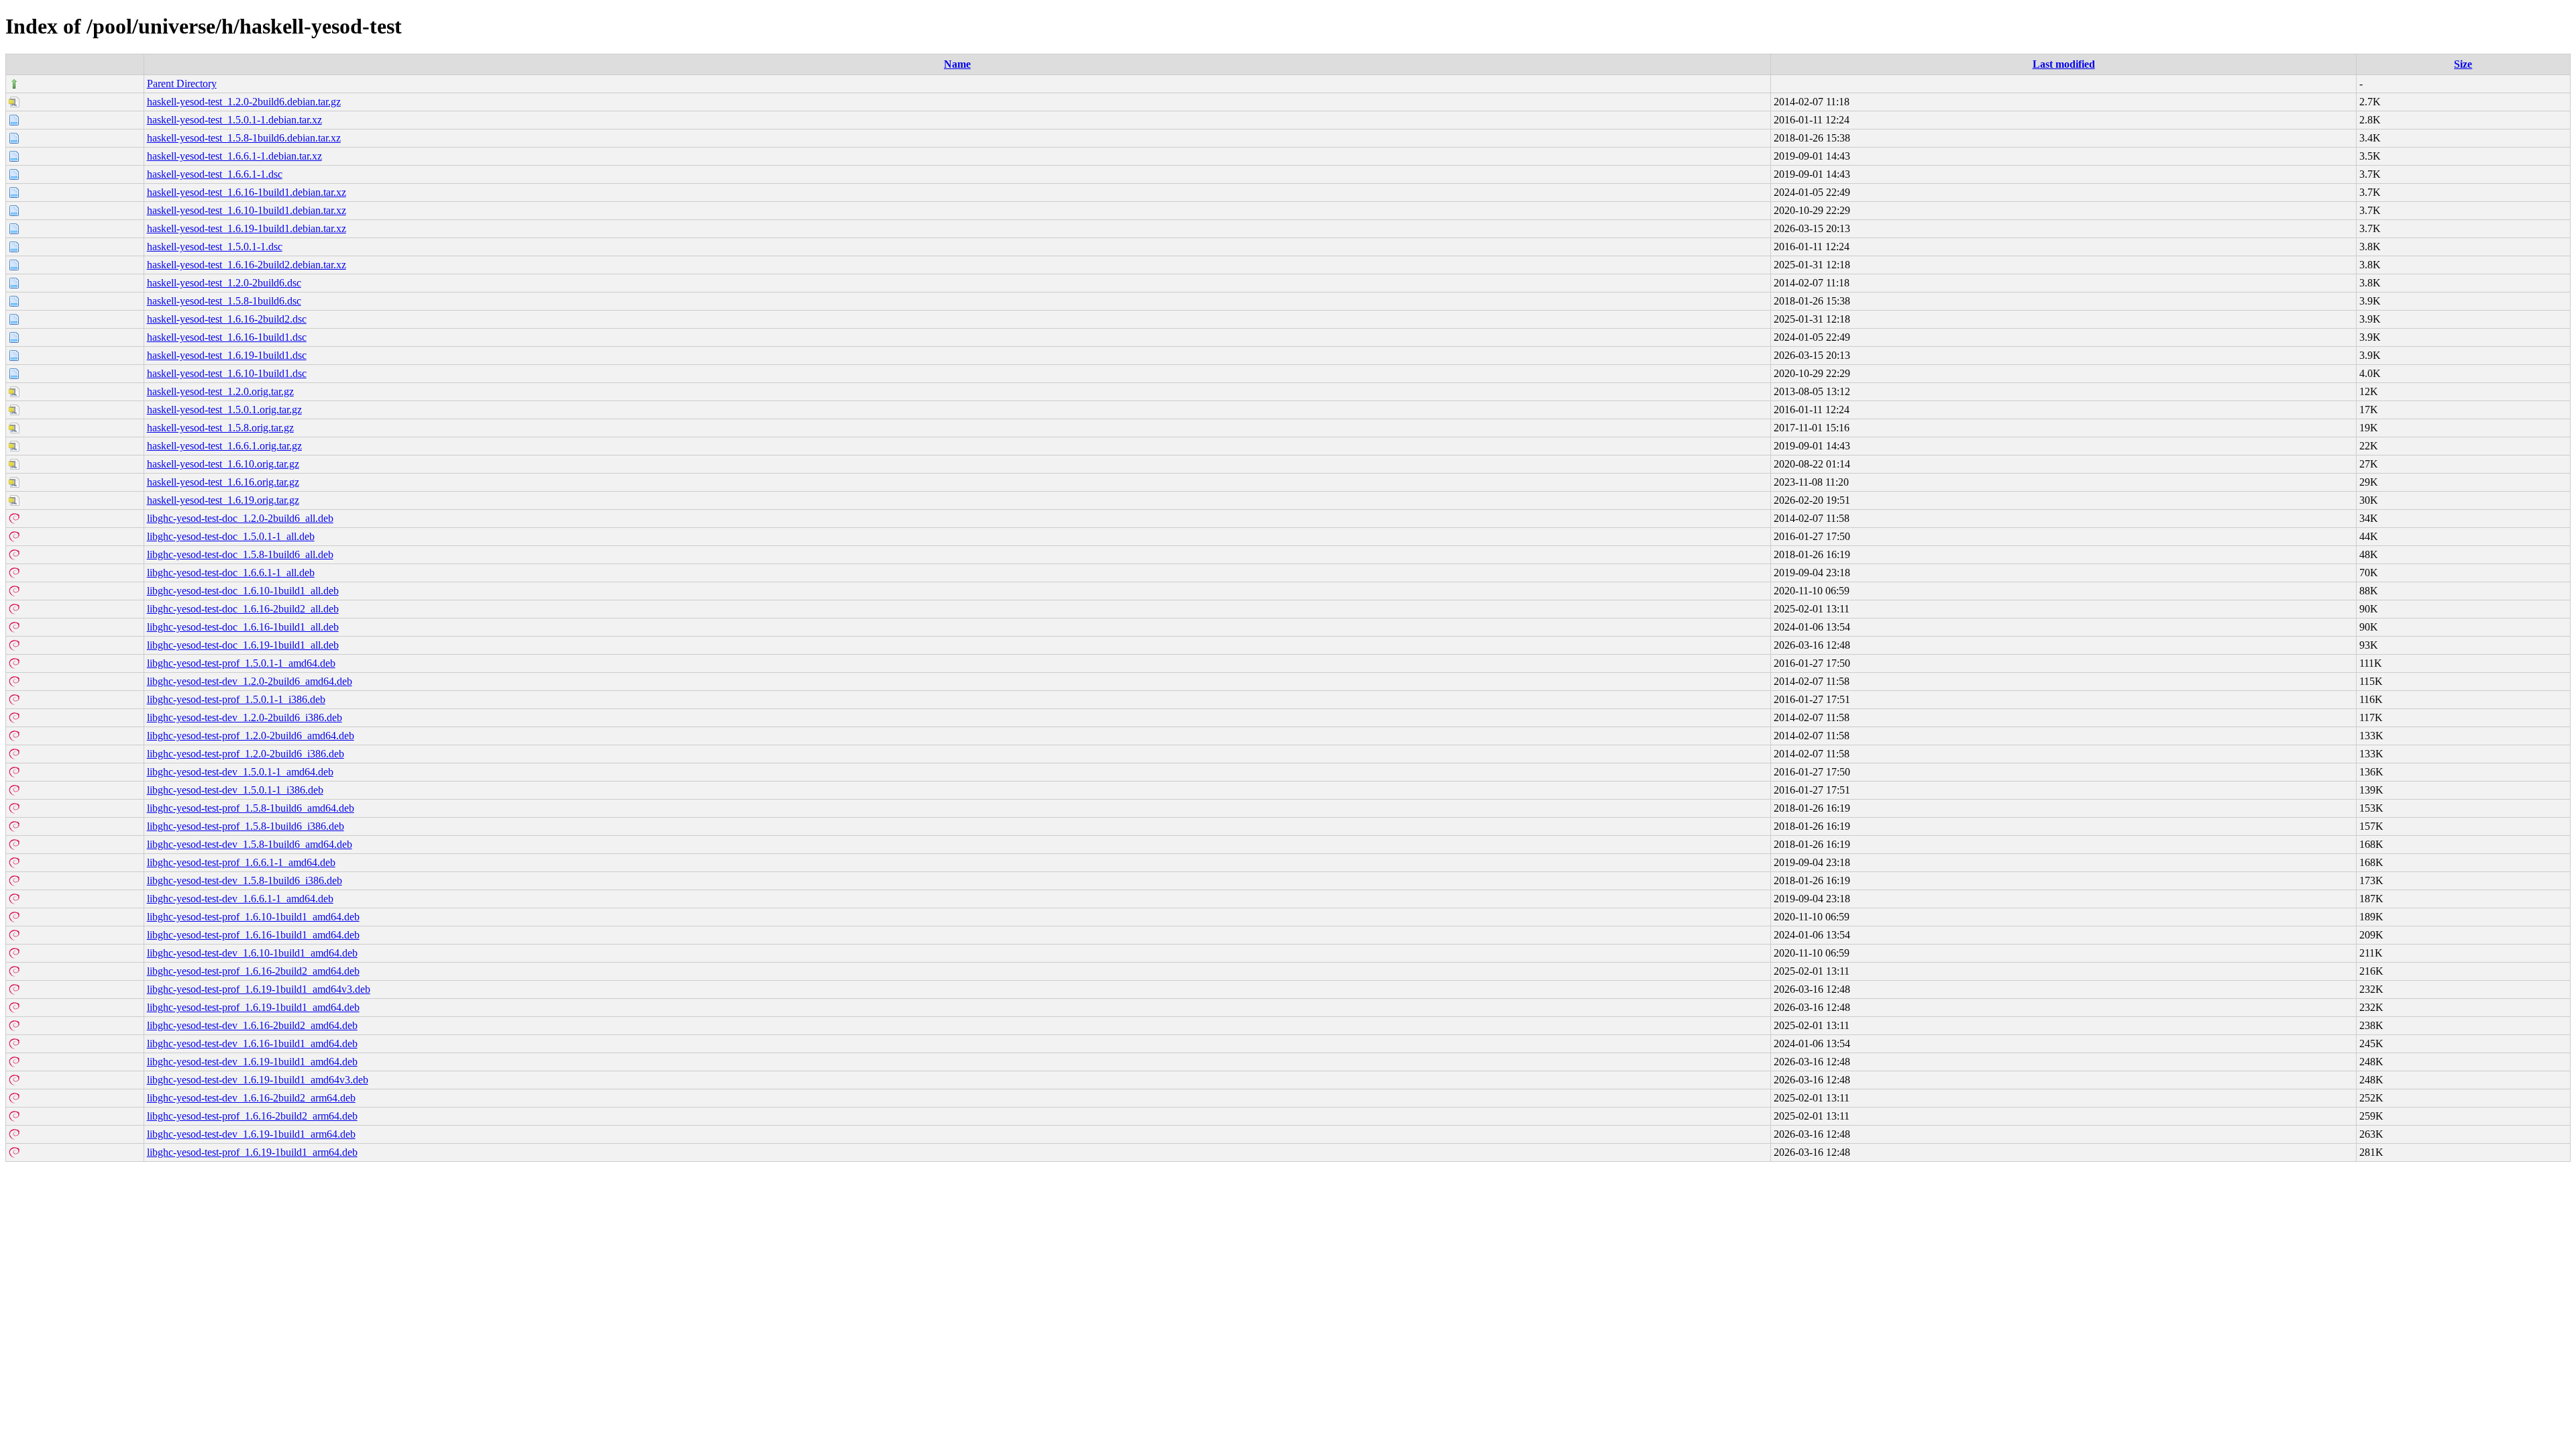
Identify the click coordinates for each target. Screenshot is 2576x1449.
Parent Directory (182, 84)
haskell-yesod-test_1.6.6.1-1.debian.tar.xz (234, 156)
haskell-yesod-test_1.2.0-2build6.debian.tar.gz (244, 102)
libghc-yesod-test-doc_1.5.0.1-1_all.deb (231, 536)
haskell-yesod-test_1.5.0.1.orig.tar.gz (224, 410)
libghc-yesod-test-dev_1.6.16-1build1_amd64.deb (252, 1043)
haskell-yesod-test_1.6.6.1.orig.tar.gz (224, 446)
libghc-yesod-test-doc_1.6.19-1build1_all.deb (243, 645)
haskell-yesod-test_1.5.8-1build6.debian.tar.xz (244, 138)
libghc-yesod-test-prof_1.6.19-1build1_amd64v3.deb (259, 989)
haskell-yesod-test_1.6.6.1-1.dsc (215, 174)
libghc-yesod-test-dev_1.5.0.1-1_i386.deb (235, 790)
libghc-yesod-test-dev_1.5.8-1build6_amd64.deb (250, 844)
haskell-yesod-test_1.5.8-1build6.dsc (224, 301)
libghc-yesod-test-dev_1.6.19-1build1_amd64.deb (252, 1062)
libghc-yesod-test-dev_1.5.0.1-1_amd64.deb (240, 772)
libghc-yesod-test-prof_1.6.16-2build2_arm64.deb (252, 1116)
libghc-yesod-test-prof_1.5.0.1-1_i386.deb (236, 699)
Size (2463, 64)
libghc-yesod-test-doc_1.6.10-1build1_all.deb (243, 591)
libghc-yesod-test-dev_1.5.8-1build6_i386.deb (245, 880)
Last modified (2064, 64)
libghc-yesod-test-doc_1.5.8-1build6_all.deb (240, 554)
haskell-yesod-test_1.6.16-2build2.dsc (227, 319)
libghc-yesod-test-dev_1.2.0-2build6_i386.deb (245, 717)
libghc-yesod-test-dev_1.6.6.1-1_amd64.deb (240, 899)
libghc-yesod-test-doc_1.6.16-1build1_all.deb (243, 627)
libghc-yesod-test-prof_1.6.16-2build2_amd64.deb (253, 971)
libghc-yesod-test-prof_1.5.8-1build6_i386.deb (246, 826)
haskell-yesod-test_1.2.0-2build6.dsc (224, 283)
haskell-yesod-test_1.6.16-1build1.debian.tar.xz (247, 192)
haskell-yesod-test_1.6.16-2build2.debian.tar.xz (247, 265)
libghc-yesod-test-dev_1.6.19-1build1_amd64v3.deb (258, 1080)
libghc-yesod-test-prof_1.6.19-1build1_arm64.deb (252, 1152)
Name (957, 64)
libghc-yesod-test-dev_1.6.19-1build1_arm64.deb (251, 1134)
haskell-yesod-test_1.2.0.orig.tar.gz (220, 391)
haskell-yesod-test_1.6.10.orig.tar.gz (223, 464)
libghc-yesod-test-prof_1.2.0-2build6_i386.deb (246, 754)
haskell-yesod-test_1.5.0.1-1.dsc (215, 247)
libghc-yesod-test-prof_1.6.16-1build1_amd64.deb (253, 935)
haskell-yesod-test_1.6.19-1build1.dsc (227, 355)
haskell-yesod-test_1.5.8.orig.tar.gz (220, 428)
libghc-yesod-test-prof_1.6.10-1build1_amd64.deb (253, 917)
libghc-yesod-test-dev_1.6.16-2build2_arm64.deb (251, 1098)
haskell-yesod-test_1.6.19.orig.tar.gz (223, 500)
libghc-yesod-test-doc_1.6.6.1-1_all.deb (231, 573)
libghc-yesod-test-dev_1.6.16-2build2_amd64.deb (252, 1025)
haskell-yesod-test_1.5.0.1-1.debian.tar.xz (234, 120)
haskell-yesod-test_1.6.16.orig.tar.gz (223, 482)
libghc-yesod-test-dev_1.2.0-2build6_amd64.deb (250, 681)
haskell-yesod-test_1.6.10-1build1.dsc (227, 373)
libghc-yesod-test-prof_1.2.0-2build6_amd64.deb (251, 736)
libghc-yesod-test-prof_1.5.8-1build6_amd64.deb (251, 808)
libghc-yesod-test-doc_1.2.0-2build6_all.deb (240, 518)
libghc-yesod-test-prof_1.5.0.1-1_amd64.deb (241, 663)
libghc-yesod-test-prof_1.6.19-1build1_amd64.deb (253, 1007)
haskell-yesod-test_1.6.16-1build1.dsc (227, 337)
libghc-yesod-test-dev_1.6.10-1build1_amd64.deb (252, 953)
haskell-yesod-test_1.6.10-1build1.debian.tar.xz (247, 210)
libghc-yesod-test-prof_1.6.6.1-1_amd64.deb (241, 862)
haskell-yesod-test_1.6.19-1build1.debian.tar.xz (247, 228)
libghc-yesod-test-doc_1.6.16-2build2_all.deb (243, 609)
